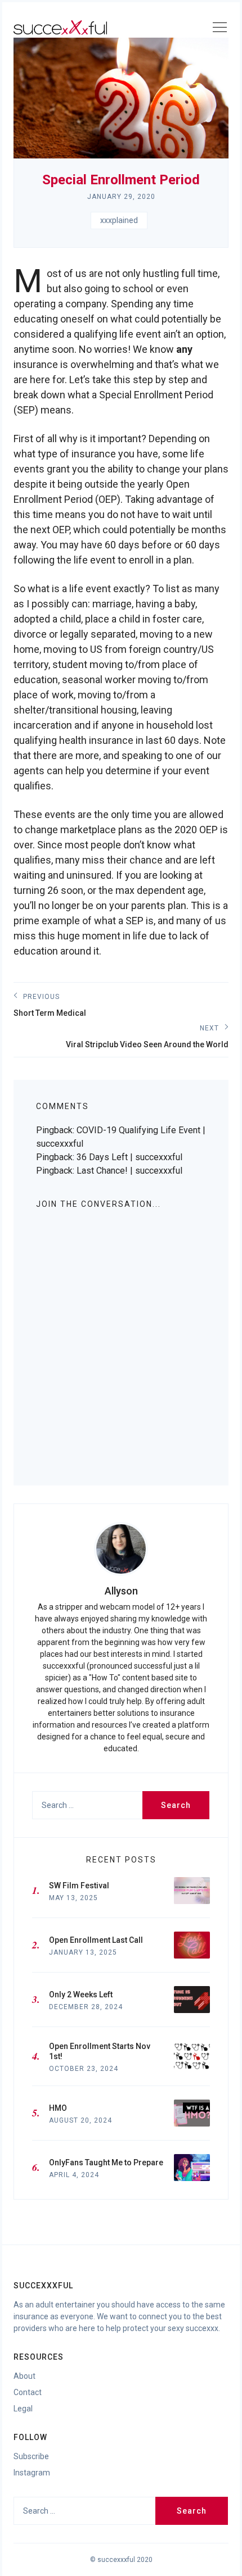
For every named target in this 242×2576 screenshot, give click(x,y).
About (24, 2376)
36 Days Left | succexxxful (129, 1157)
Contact (28, 2392)
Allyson (121, 1591)
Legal (23, 2409)
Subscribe (31, 2456)
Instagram (32, 2473)
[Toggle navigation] (219, 29)
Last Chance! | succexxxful (129, 1171)
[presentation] (121, 1549)
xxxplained (119, 220)
